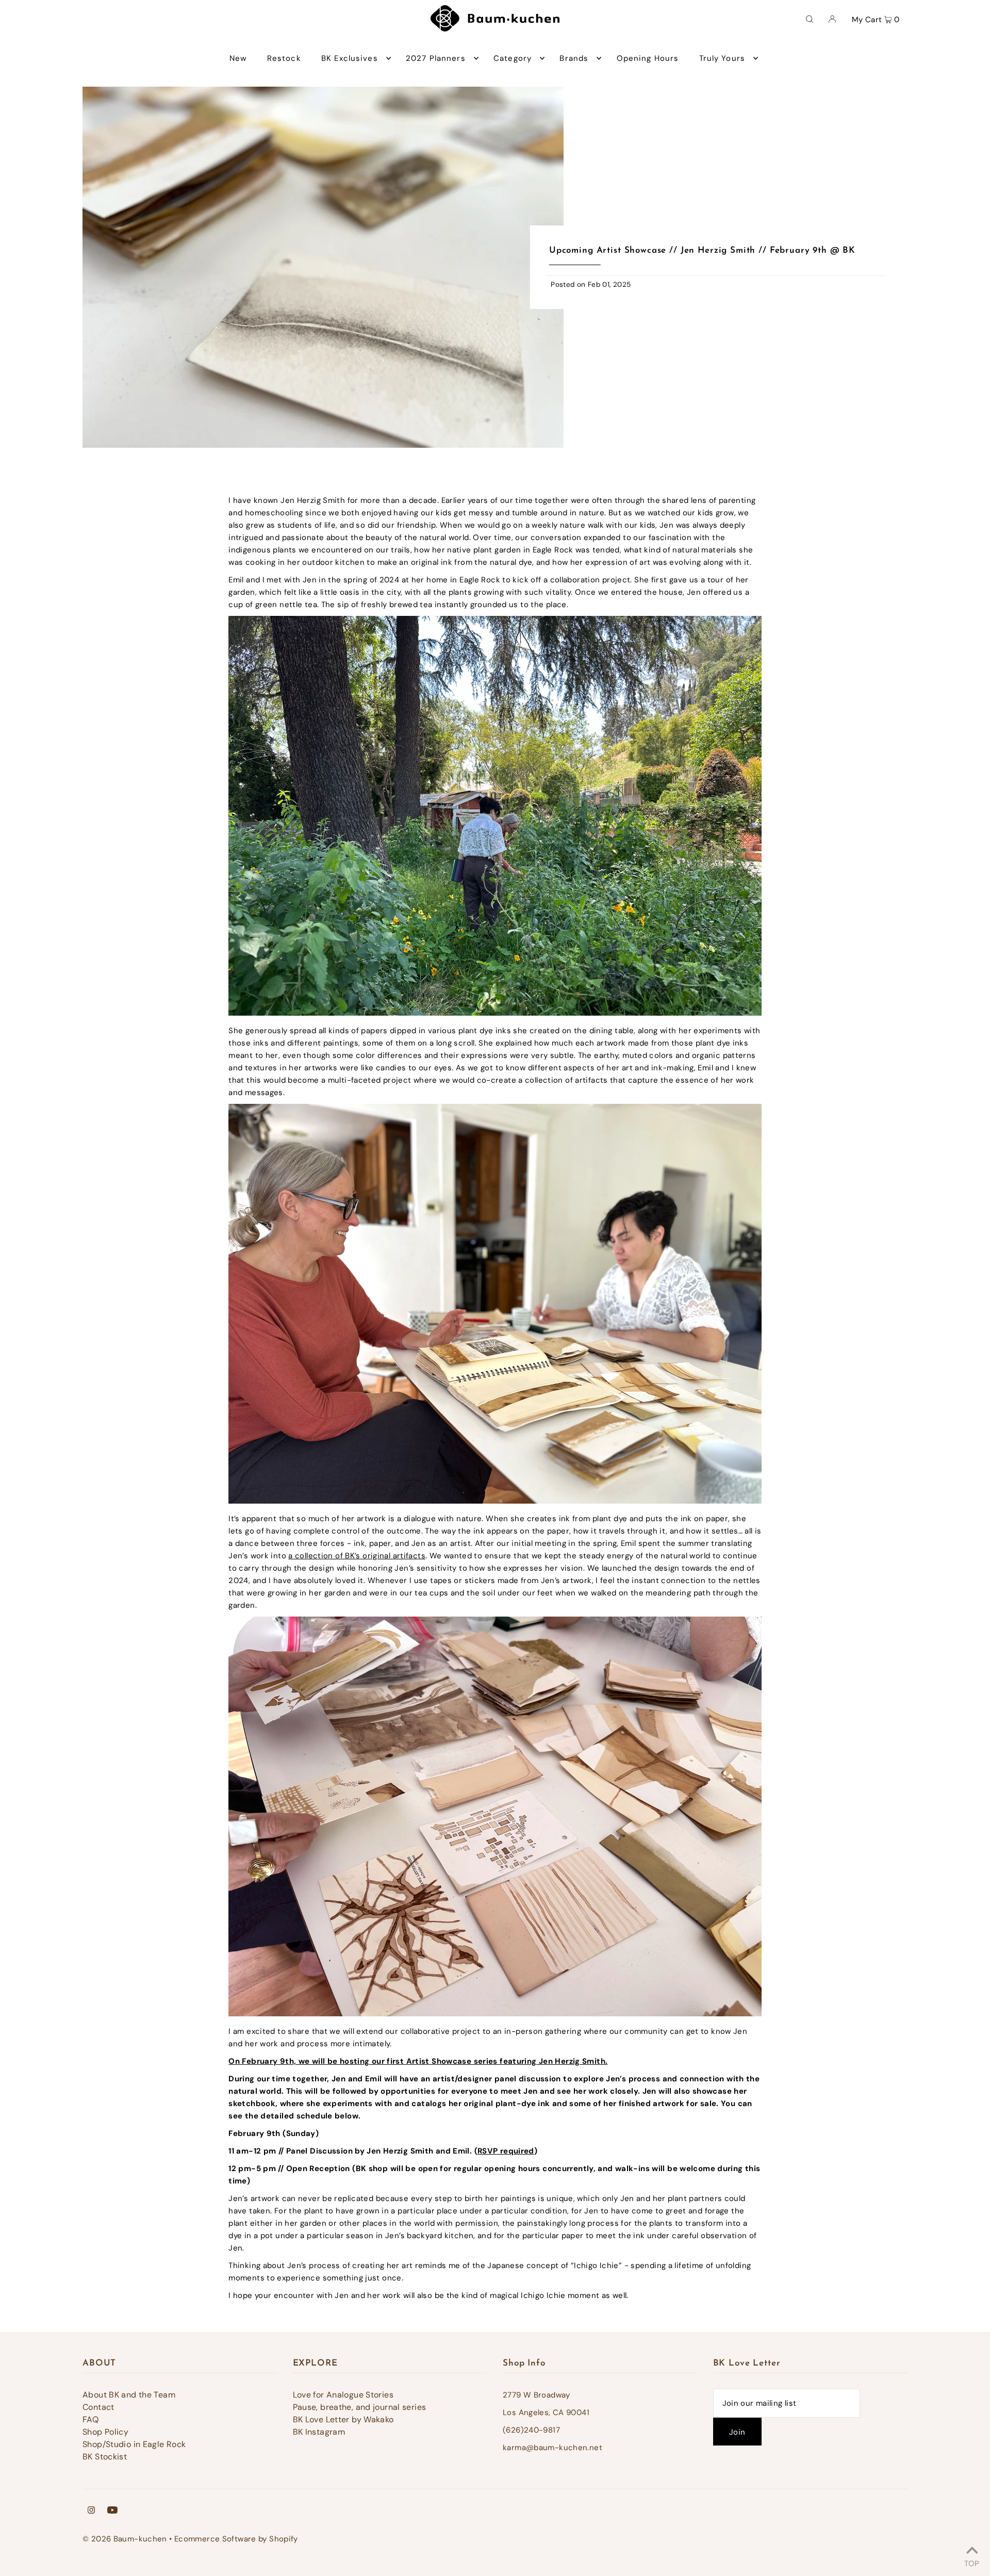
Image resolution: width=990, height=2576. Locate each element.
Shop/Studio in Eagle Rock (134, 2444)
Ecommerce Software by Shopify (236, 2539)
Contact (98, 2407)
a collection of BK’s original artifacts (357, 1556)
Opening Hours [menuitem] (648, 58)
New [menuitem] (238, 58)
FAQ (90, 2419)
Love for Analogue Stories (343, 2395)
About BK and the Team (129, 2395)
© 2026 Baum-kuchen (125, 2539)
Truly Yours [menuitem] (722, 58)
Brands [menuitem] (574, 58)
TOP (972, 2562)
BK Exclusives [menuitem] (350, 58)
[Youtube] (112, 2511)
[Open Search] (810, 19)
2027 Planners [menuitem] (436, 58)
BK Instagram (319, 2432)
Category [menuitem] (513, 58)
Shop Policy (105, 2432)
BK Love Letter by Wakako (343, 2419)
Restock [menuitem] (284, 58)
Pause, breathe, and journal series (360, 2407)
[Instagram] (91, 2511)
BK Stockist (105, 2457)
